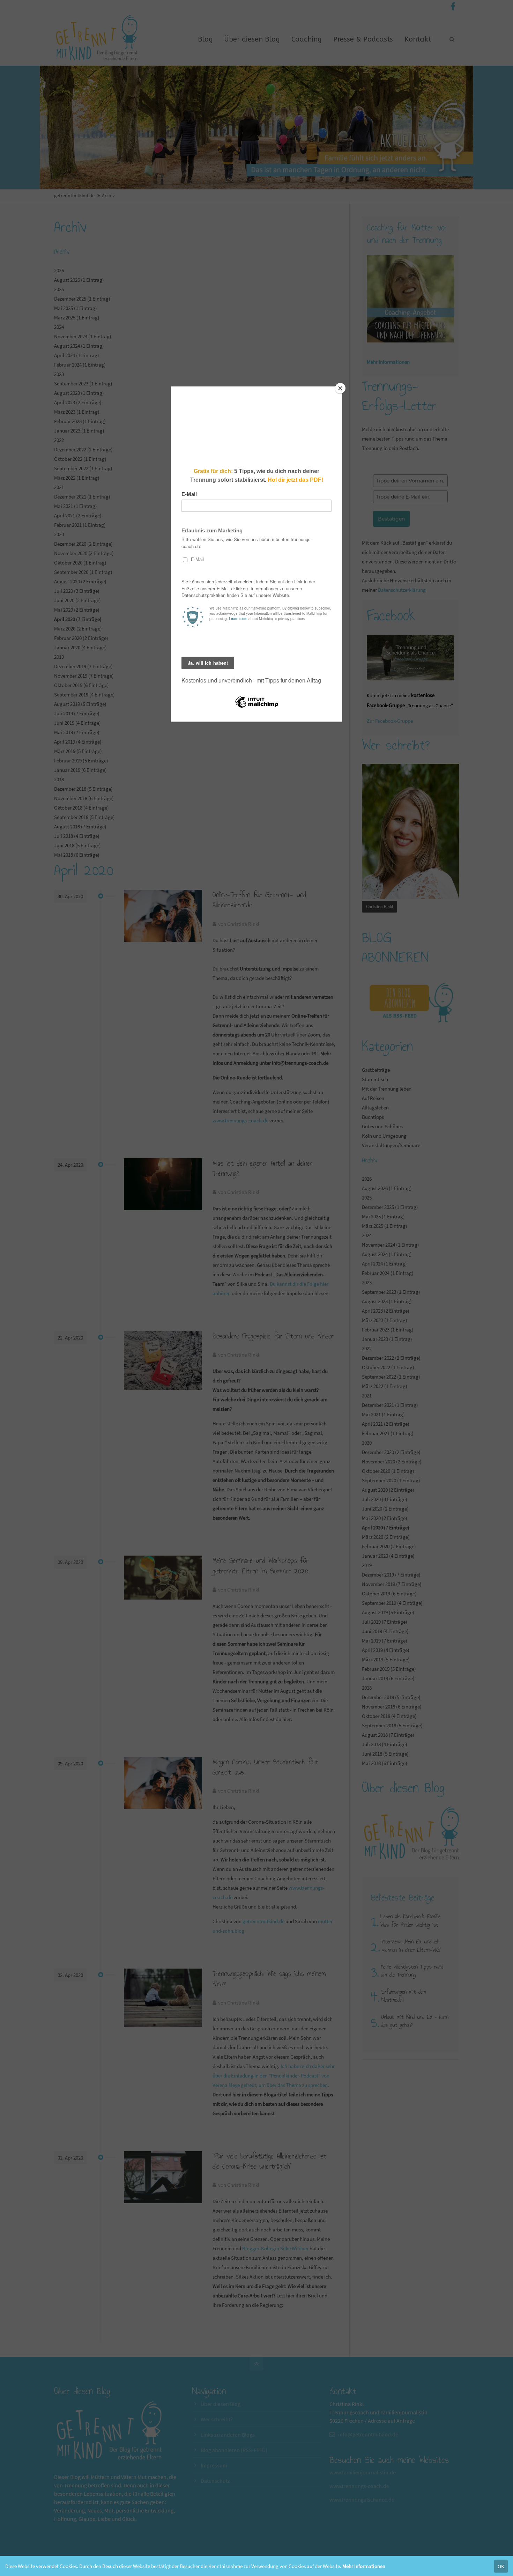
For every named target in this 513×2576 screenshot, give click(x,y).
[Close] (340, 388)
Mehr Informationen (364, 2566)
